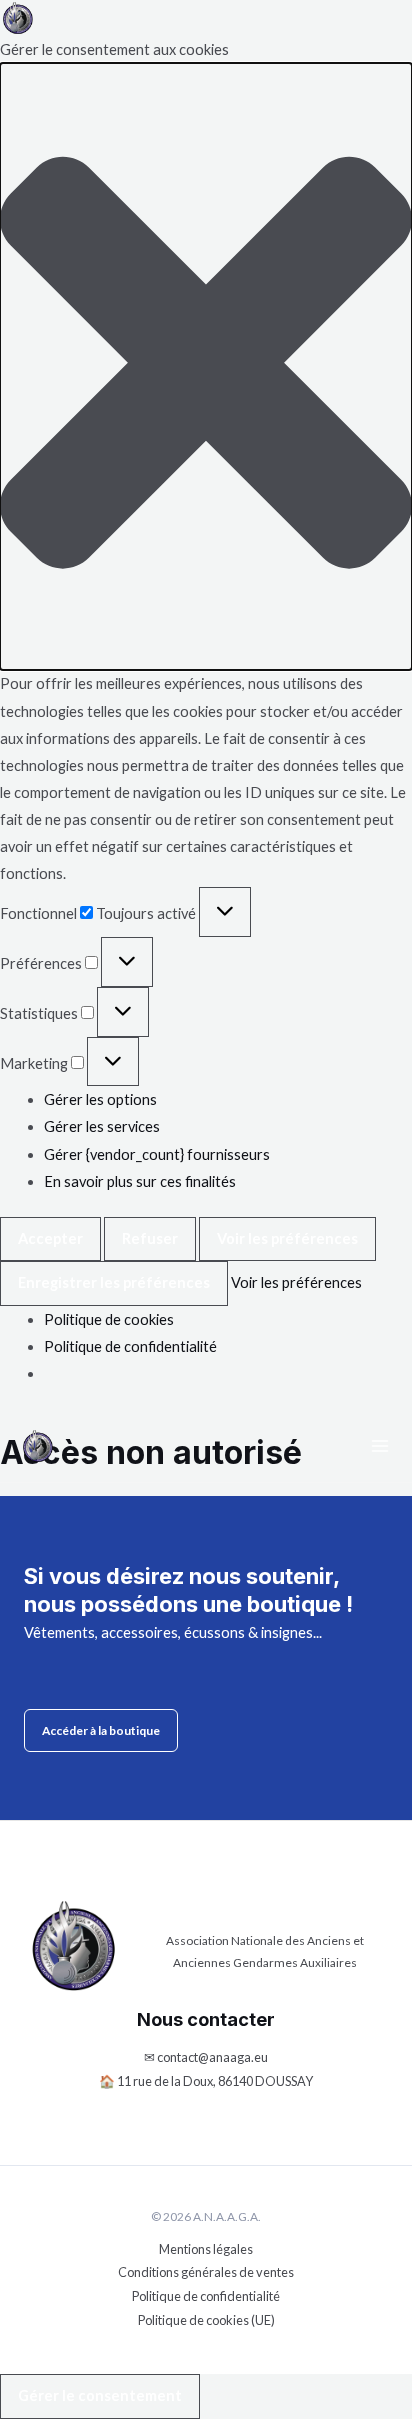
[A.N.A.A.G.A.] (18, 18)
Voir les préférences (287, 1238)
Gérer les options (100, 1099)
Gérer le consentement (100, 2395)
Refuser (150, 1238)
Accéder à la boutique (101, 1730)
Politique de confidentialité (130, 1346)
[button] (206, 366)
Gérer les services (102, 1126)
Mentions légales (206, 2249)
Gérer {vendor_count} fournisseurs (157, 1154)
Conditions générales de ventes (206, 2272)
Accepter (50, 1238)
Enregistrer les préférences (114, 1282)
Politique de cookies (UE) (206, 2320)
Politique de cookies (109, 1319)
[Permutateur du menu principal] (380, 1446)
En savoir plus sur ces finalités (140, 1181)
